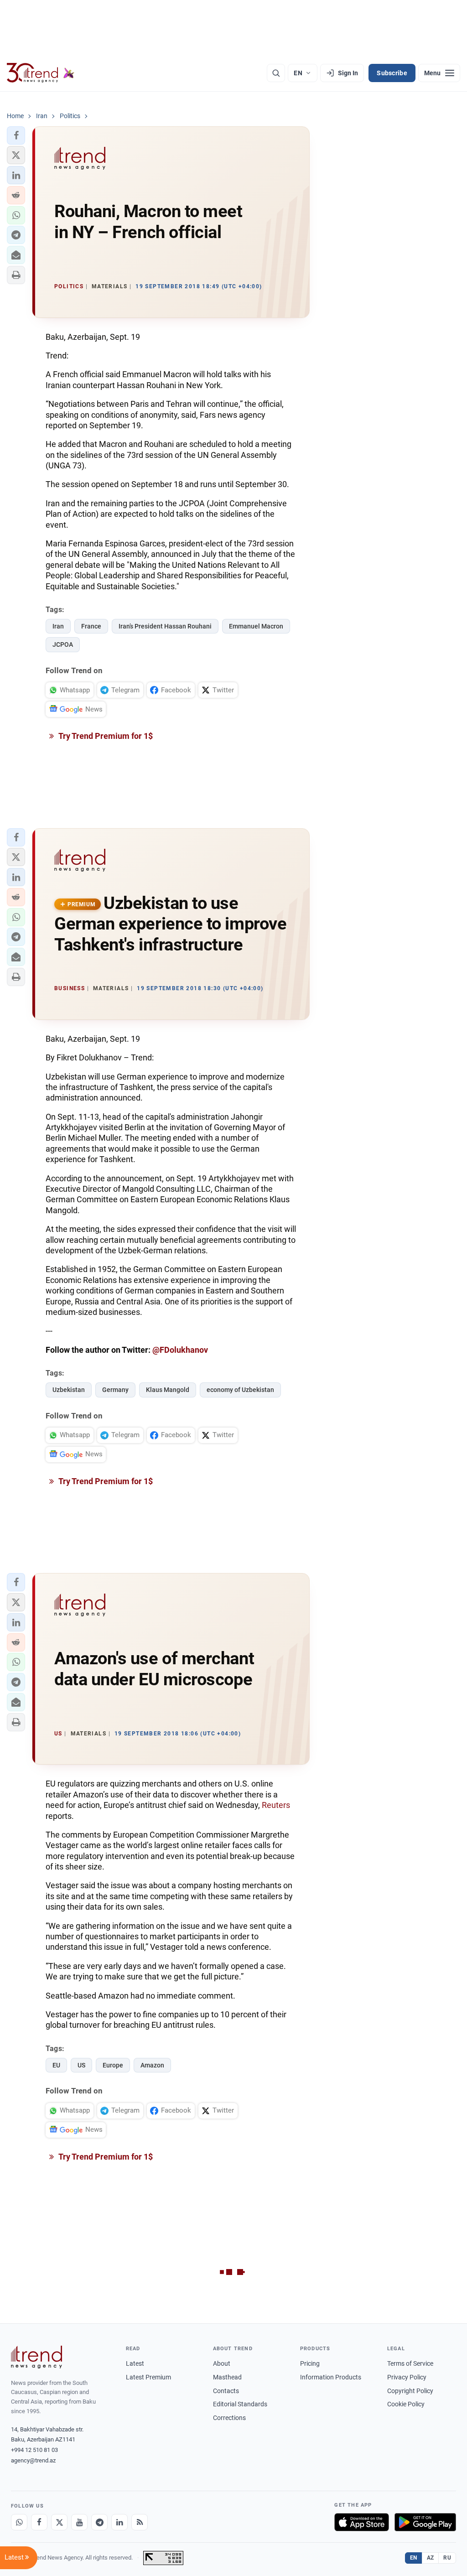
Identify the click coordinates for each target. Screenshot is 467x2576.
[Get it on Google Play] (425, 2522)
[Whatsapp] (19, 2522)
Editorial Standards (240, 2404)
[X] (59, 2522)
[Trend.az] (41, 73)
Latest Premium (148, 2377)
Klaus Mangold (168, 1390)
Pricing (310, 2363)
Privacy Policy (407, 2377)
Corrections (229, 2418)
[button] (16, 135)
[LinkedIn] (119, 2522)
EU (56, 2065)
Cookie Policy (406, 2404)
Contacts (226, 2391)
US (81, 2065)
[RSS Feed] (140, 2522)
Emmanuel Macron (256, 626)
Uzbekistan (69, 1390)
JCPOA (63, 644)
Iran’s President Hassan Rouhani (165, 626)
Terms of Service (410, 2363)
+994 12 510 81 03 (34, 2450)
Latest (135, 2363)
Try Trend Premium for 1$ (105, 736)
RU (447, 2558)
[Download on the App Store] (362, 2522)
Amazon (152, 2065)
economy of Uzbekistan (240, 1390)
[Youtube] (79, 2522)
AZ (431, 2558)
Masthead (227, 2377)
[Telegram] (99, 2522)
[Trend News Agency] (36, 2357)
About (222, 2363)
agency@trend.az (33, 2460)
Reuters (276, 1805)
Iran (58, 626)
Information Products (331, 2377)
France (91, 626)
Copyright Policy (410, 2391)
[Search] (276, 73)
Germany (115, 1390)
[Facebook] (39, 2522)
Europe (113, 2065)
